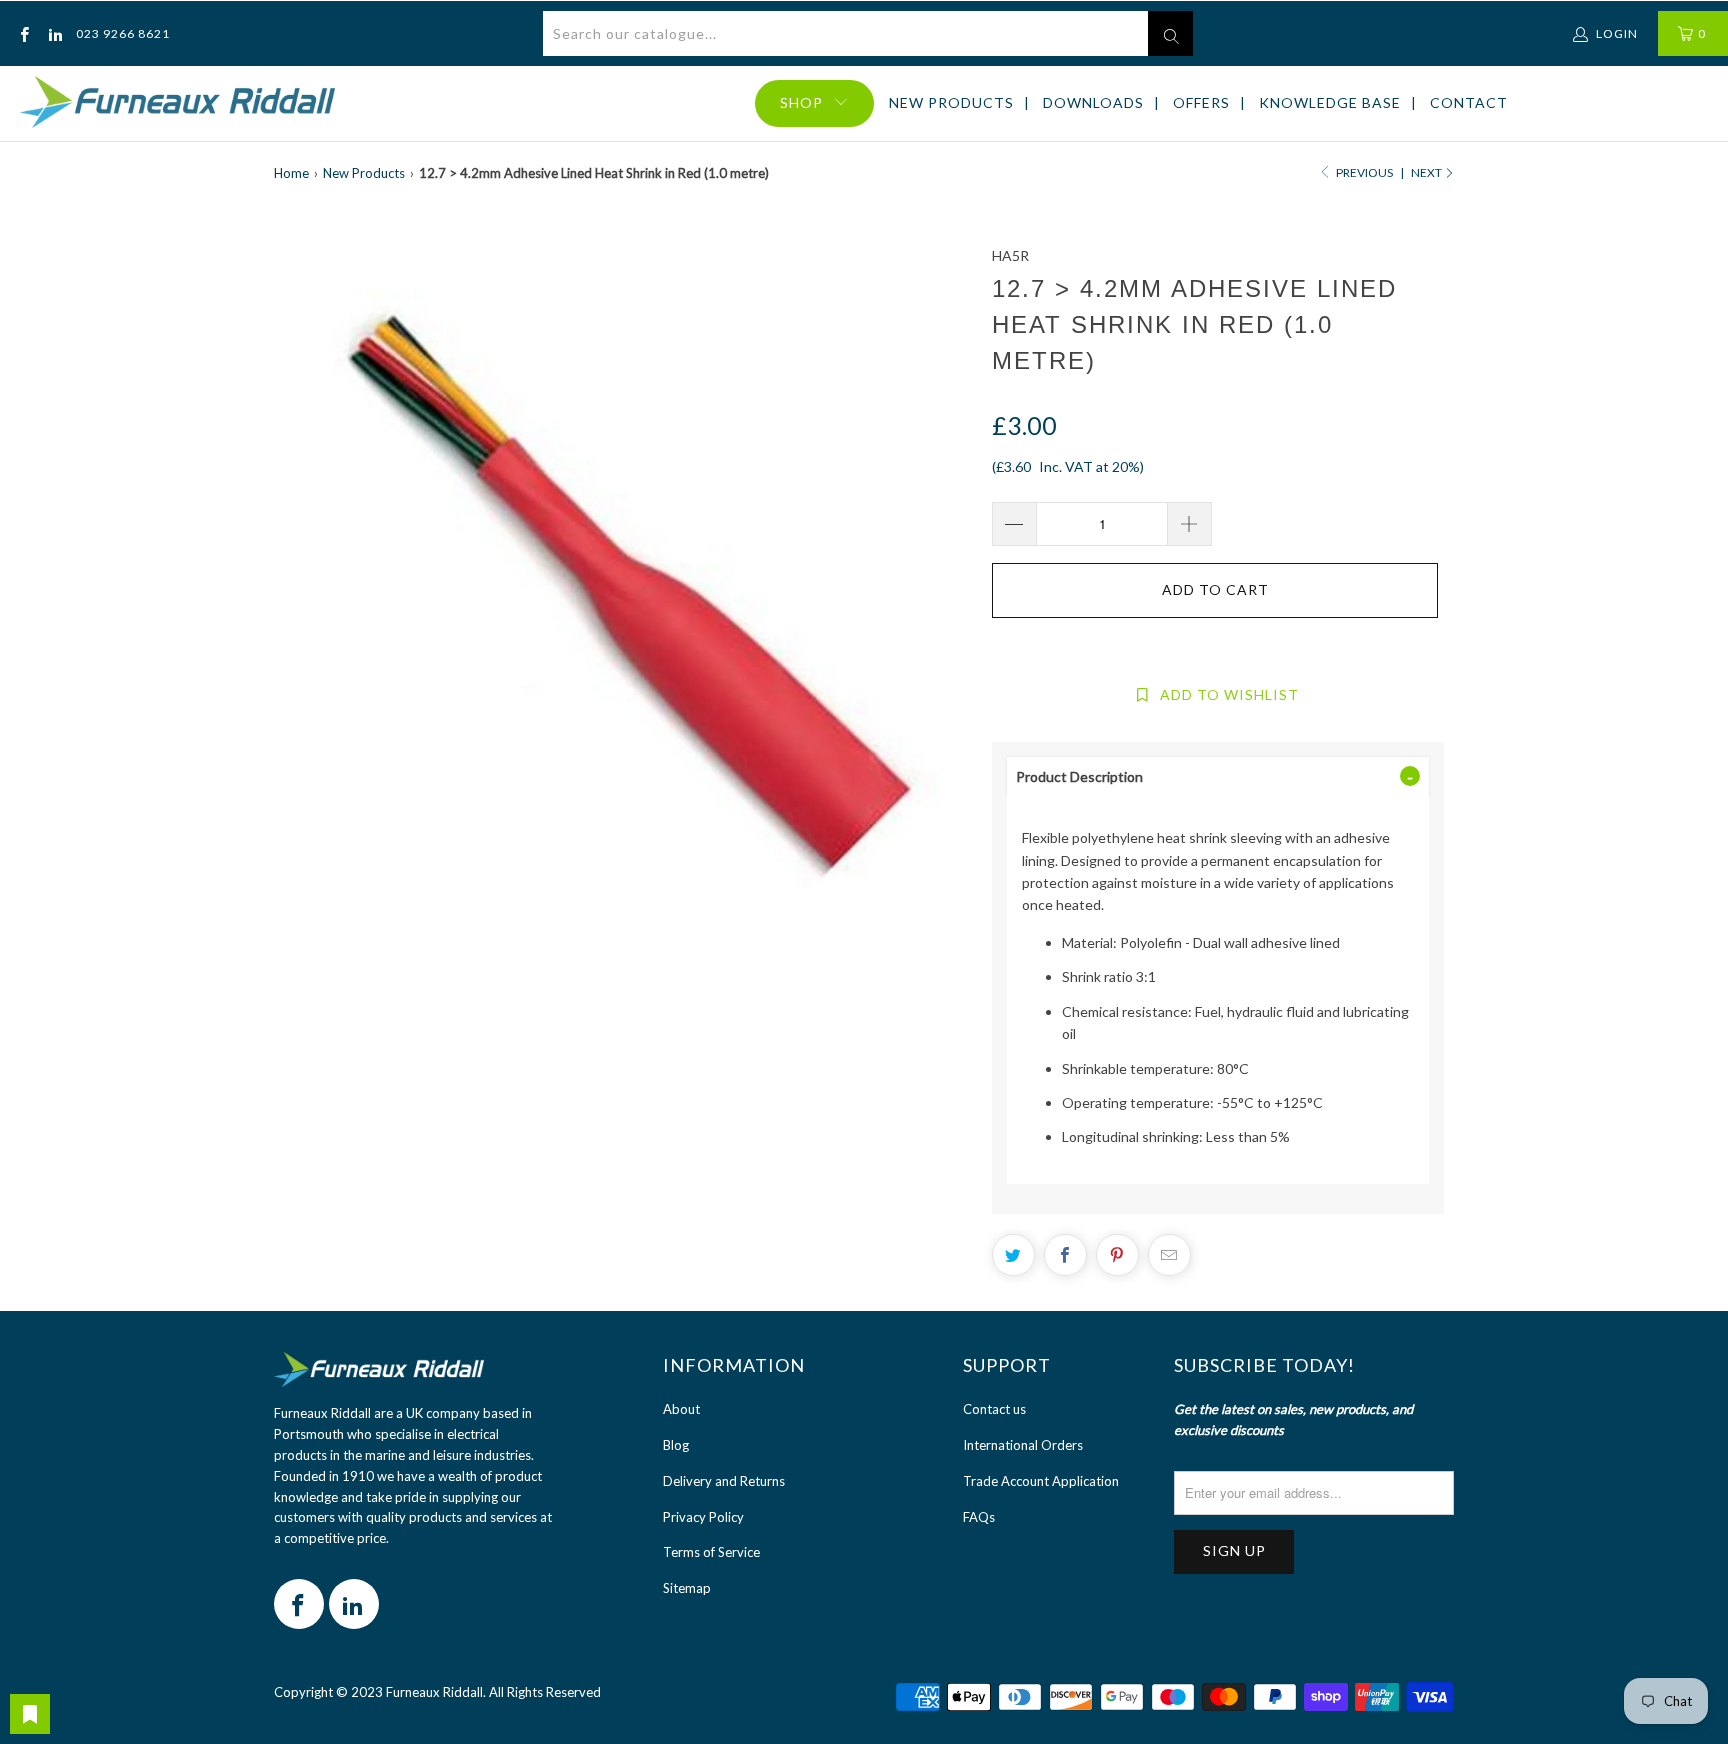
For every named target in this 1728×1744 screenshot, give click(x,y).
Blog (676, 1445)
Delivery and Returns (724, 1481)
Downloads (1093, 102)
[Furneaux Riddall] (177, 103)
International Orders (1023, 1445)
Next (1427, 172)
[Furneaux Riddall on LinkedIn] (53, 33)
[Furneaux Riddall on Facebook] (23, 33)
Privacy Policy (703, 1517)
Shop (801, 102)
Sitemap (687, 1588)
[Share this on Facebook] (1065, 1255)
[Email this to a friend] (1169, 1255)
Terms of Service (711, 1552)
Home (291, 173)
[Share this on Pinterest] (1117, 1255)
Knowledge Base (1330, 102)
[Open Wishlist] (30, 1714)
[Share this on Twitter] (1013, 1255)
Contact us (994, 1409)
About (681, 1409)
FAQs (979, 1517)
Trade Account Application (1041, 1481)
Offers (1201, 102)
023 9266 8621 (123, 33)
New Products (951, 102)
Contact (1469, 102)
